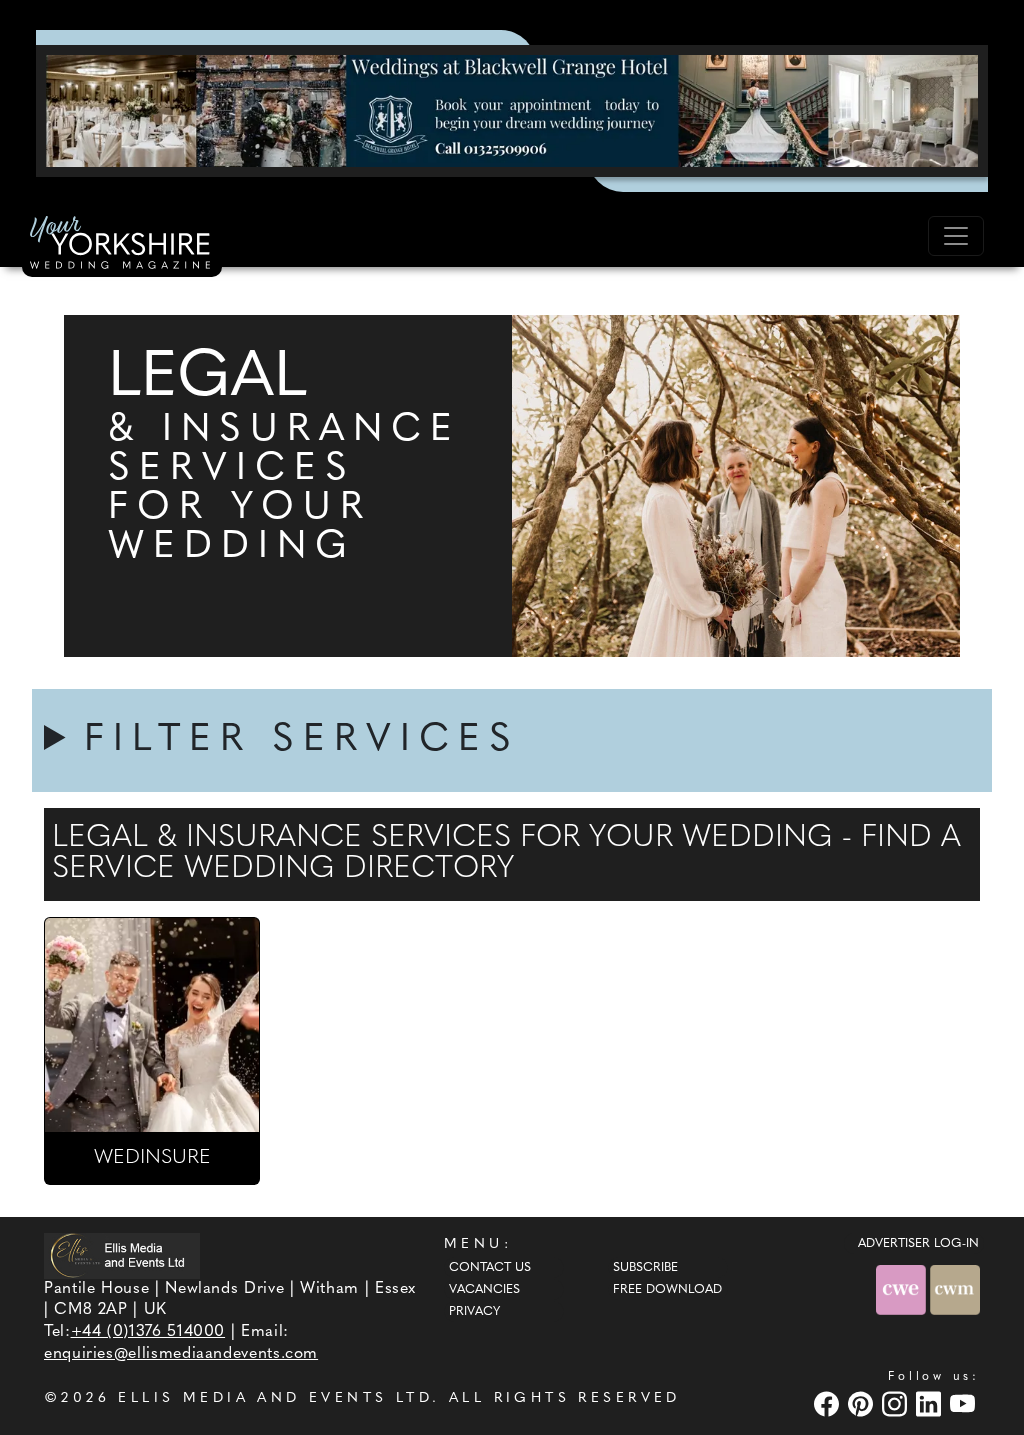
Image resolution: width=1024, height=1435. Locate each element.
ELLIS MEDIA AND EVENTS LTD (275, 1398)
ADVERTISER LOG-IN (918, 1244)
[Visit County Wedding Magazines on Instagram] (897, 1403)
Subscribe (645, 1268)
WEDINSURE (152, 1158)
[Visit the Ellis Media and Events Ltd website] (122, 1255)
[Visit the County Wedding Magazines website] (955, 1289)
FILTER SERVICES (302, 740)
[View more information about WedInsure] (152, 1025)
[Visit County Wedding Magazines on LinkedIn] (931, 1403)
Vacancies (484, 1290)
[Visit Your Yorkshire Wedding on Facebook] (829, 1403)
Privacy (474, 1312)
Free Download (667, 1290)
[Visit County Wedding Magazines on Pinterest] (863, 1403)
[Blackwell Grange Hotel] (512, 110)
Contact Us (490, 1268)
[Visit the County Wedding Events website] (903, 1289)
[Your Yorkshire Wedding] (122, 246)
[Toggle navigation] (956, 236)
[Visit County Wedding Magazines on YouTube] (965, 1403)
